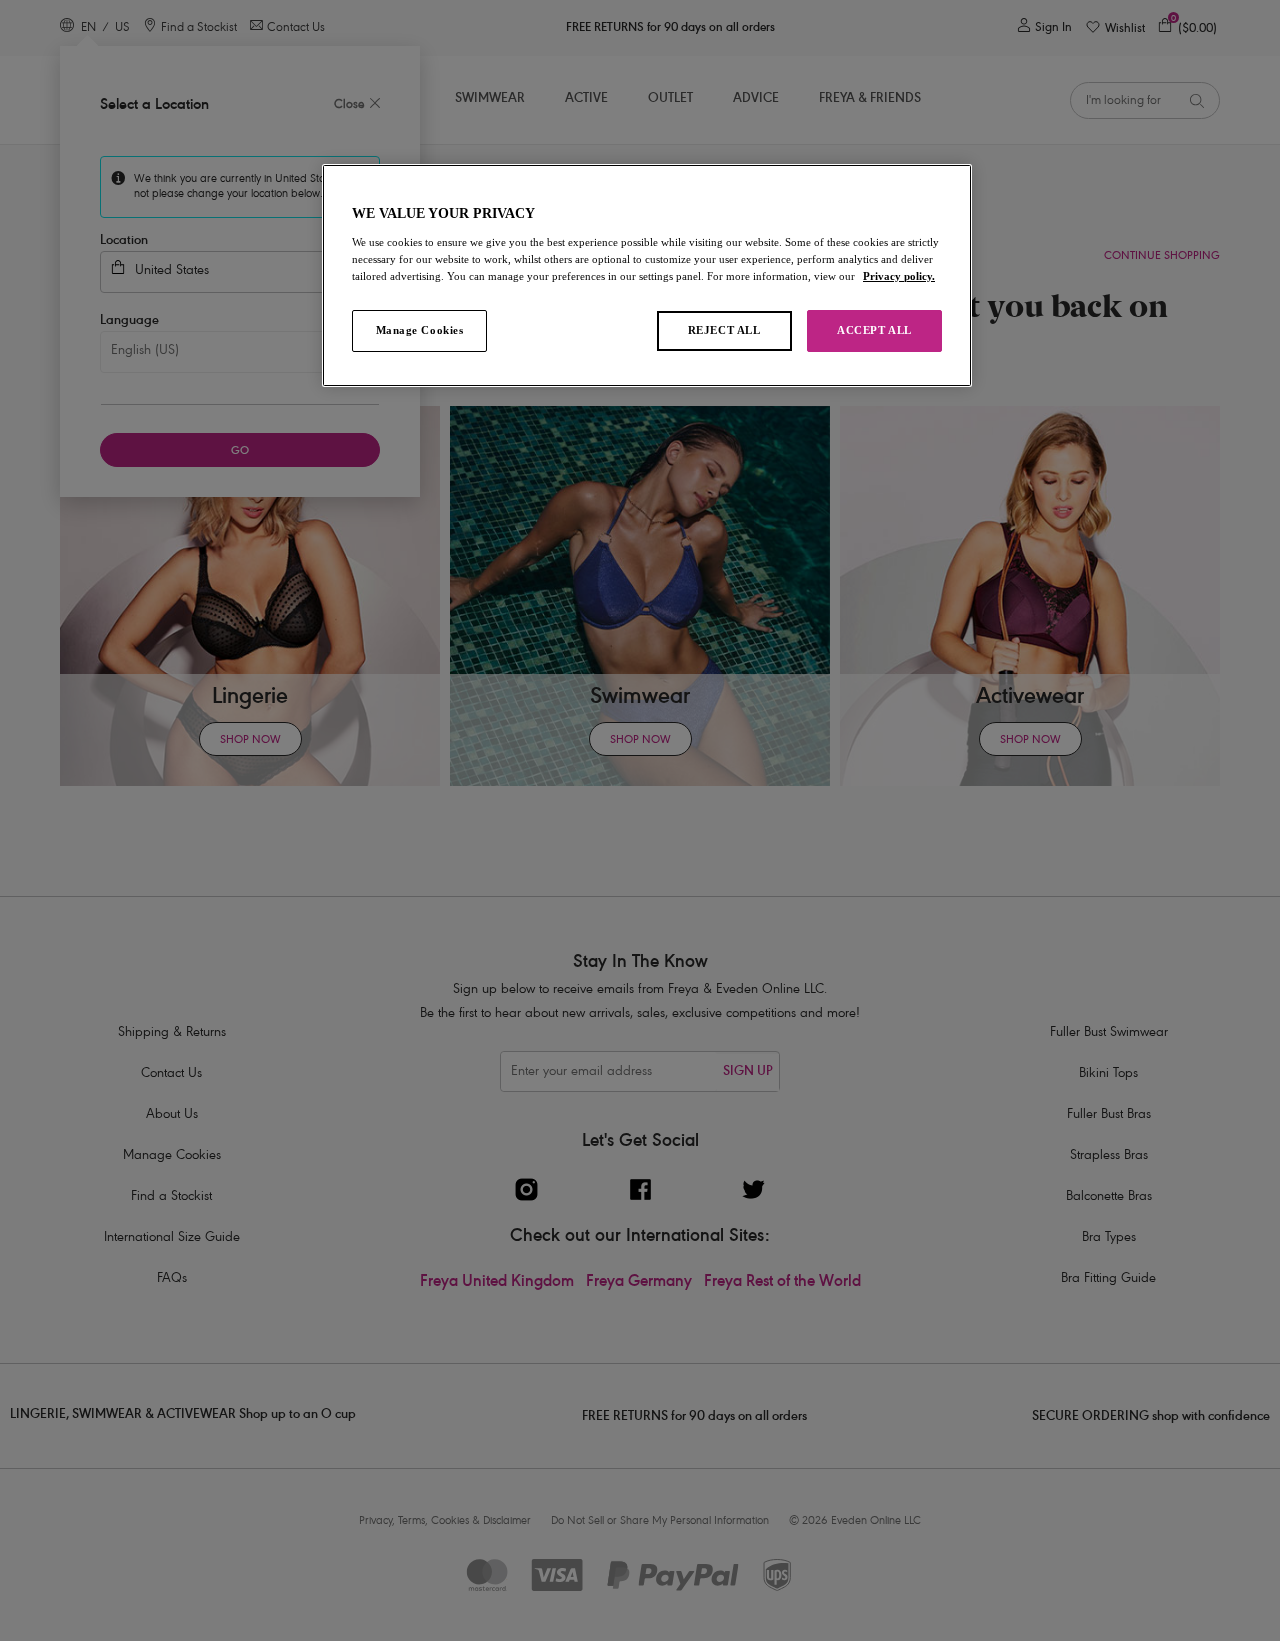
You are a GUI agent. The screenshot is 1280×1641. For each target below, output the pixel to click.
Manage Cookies (420, 330)
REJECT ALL (724, 330)
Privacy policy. (899, 276)
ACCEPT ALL (874, 330)
